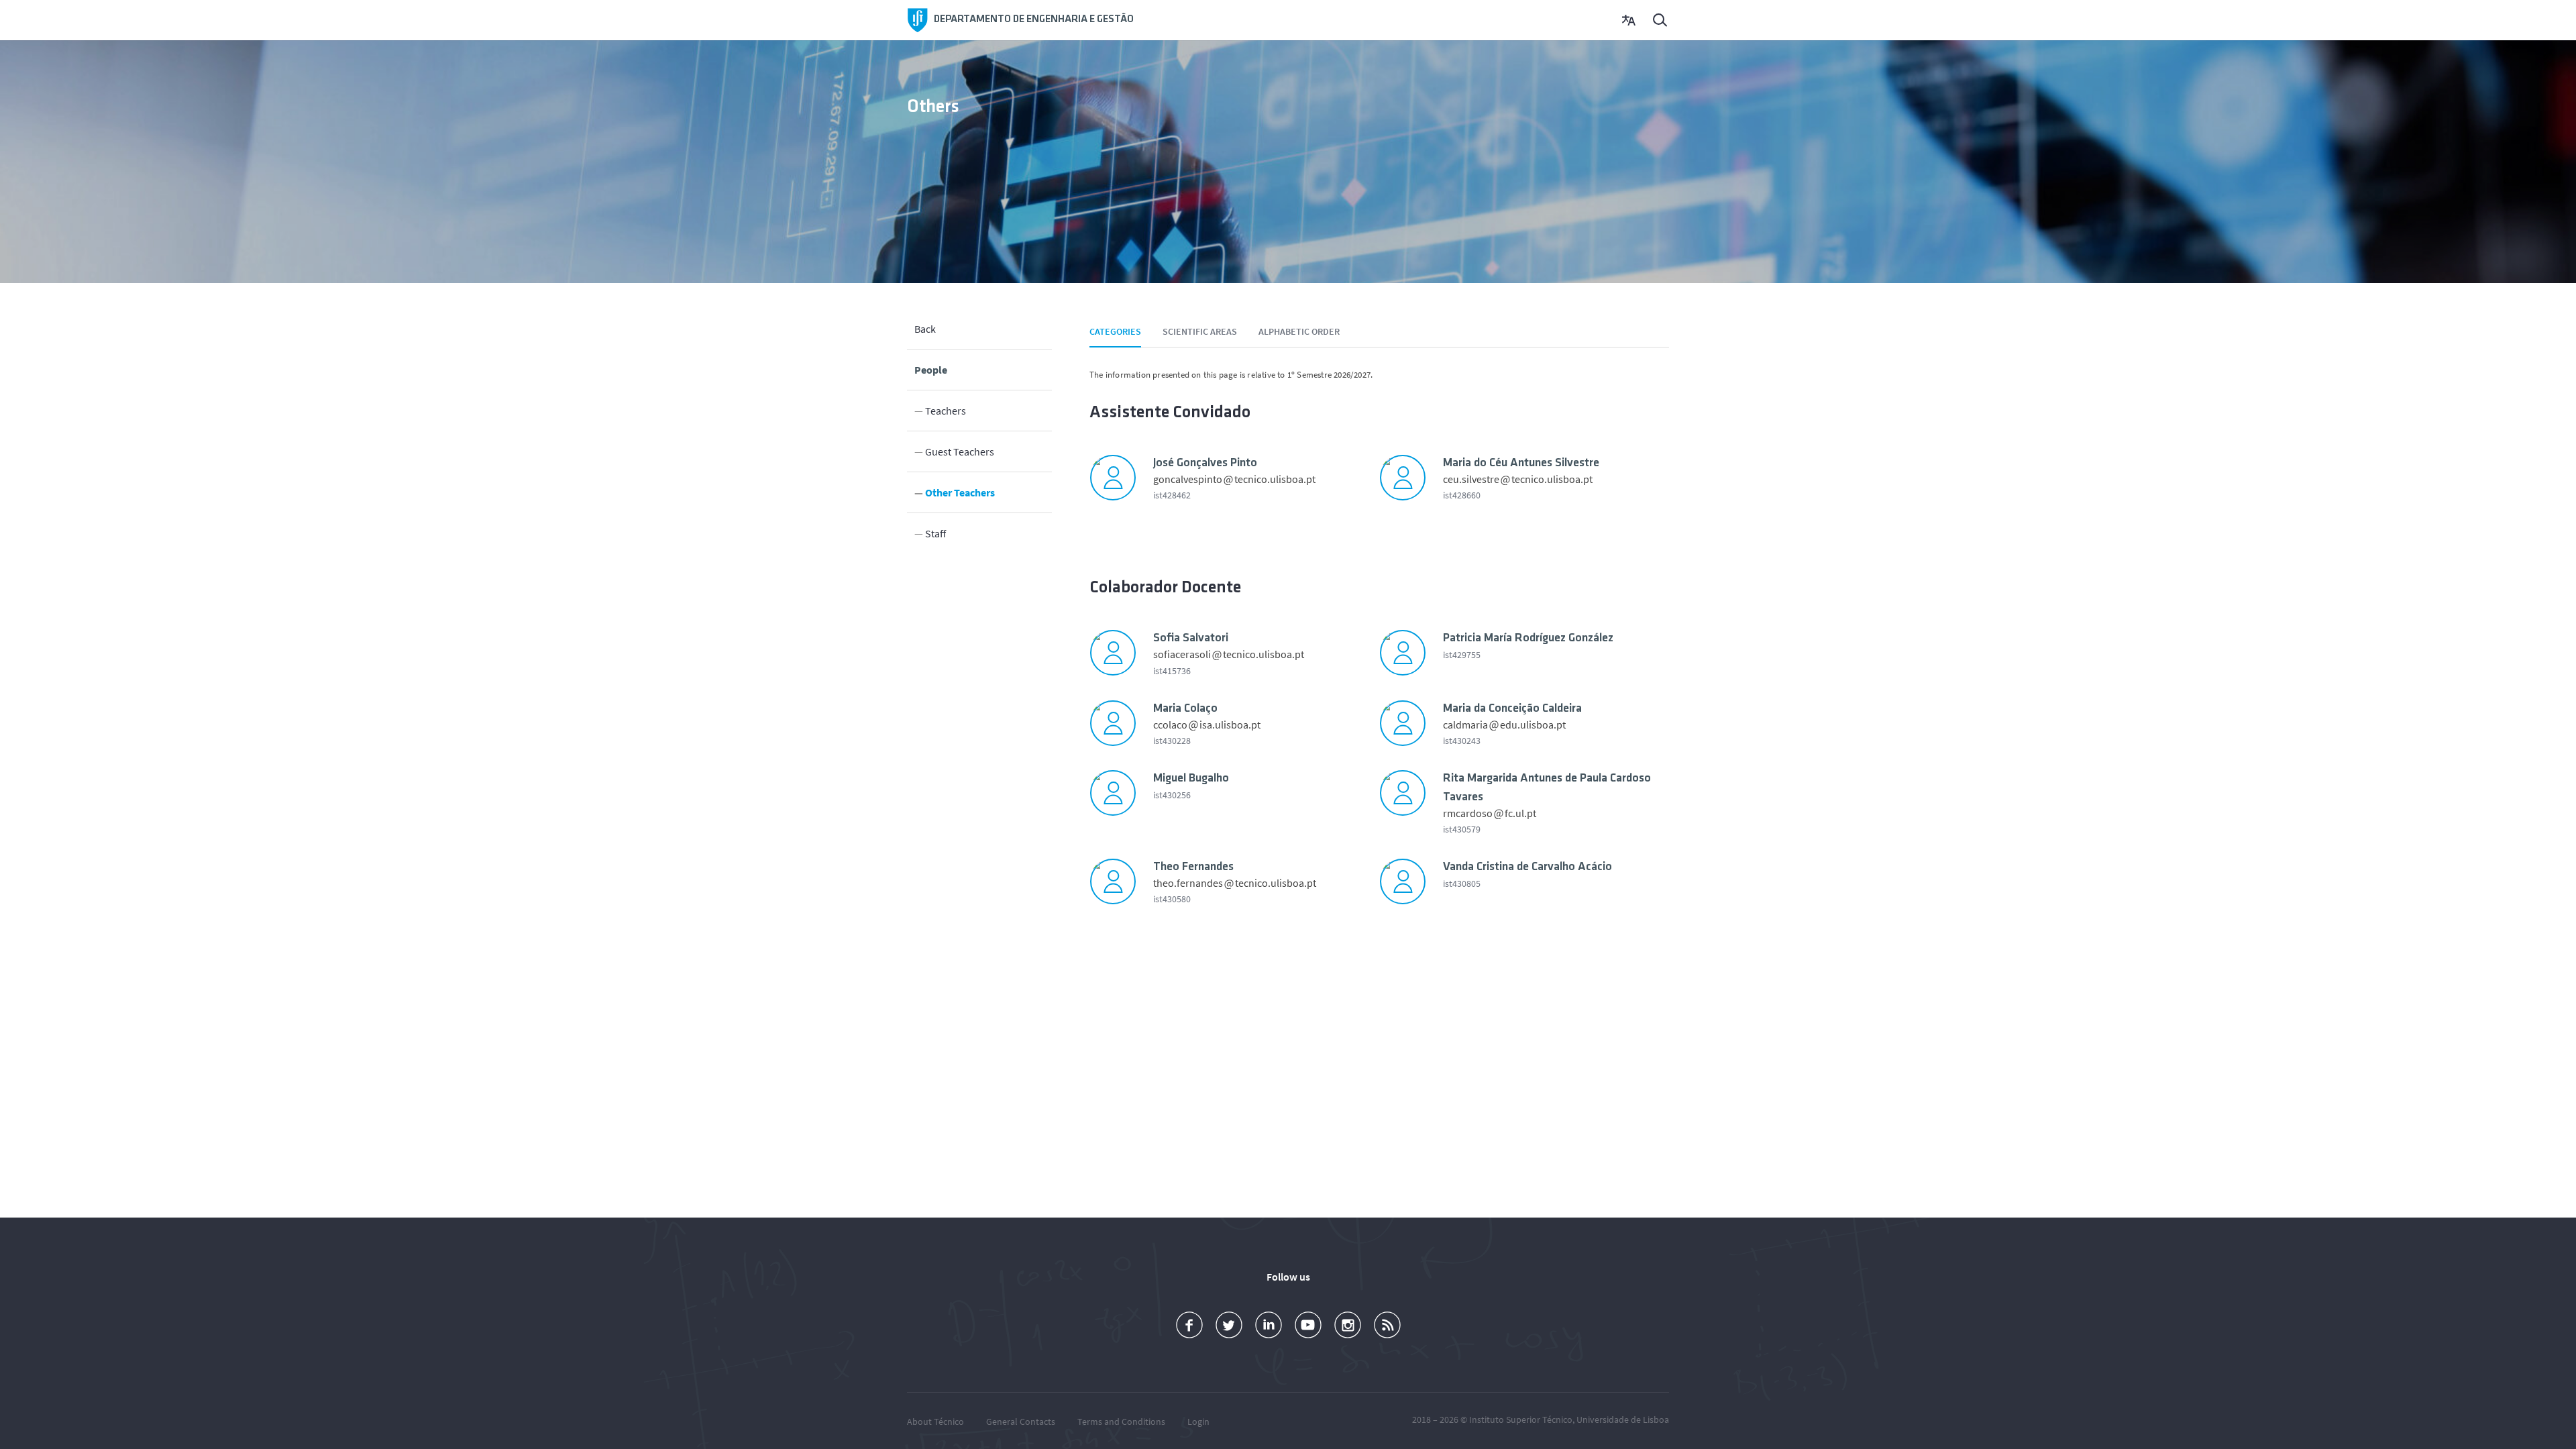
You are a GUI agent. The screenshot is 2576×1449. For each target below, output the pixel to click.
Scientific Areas (1200, 331)
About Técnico (935, 1421)
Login (1198, 1421)
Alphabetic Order (1299, 331)
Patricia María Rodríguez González (1528, 639)
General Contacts (1021, 1421)
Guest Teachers (960, 451)
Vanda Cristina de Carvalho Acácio (1527, 867)
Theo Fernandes (1193, 867)
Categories (1115, 331)
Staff (935, 533)
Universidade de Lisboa (1623, 1419)
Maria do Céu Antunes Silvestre (1521, 464)
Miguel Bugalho (1191, 779)
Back (925, 329)
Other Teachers (960, 492)
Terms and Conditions (1121, 1421)
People (931, 370)
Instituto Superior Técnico (1521, 1419)
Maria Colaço (1185, 709)
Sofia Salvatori (1191, 639)
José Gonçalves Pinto (1205, 464)
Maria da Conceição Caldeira (1512, 709)
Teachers (946, 411)
